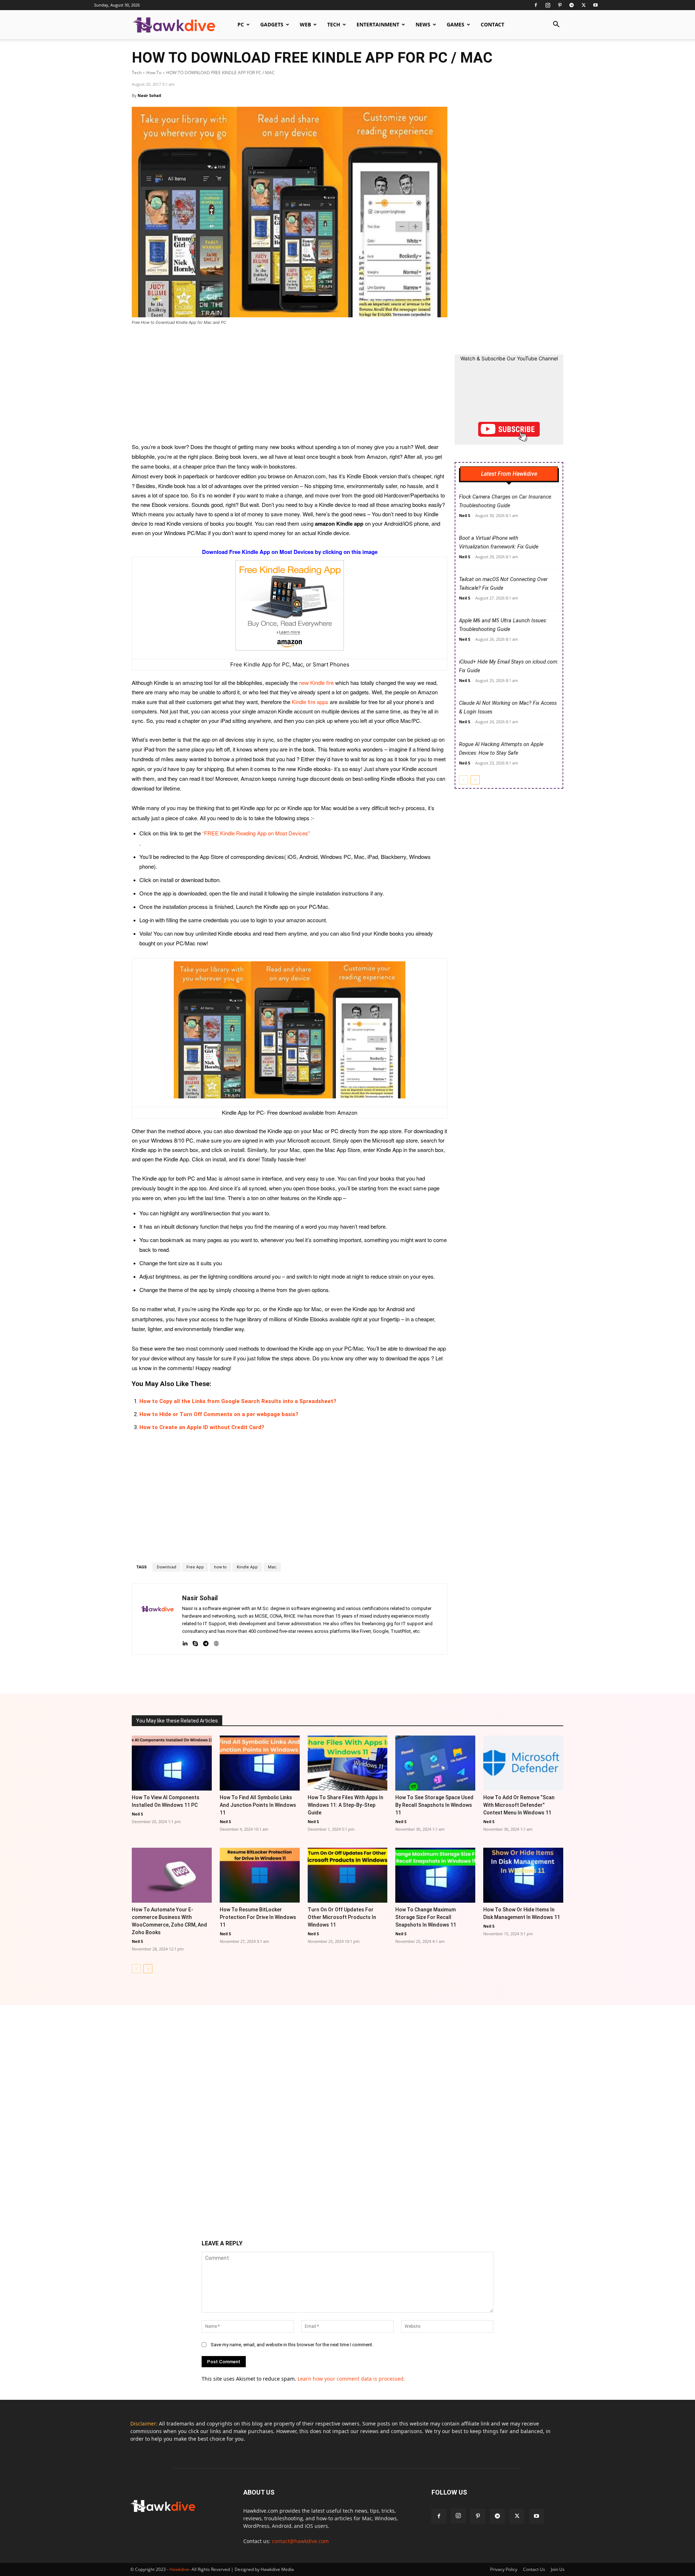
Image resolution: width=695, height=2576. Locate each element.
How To (154, 73)
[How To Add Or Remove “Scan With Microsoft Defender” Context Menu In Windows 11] (523, 1763)
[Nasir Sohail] (157, 1619)
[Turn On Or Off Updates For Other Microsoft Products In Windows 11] (348, 1875)
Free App (195, 1567)
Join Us (558, 2569)
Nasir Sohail (149, 95)
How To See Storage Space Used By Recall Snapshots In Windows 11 (434, 1805)
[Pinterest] (560, 5)
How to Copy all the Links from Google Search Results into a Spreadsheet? (238, 1401)
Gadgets (272, 24)
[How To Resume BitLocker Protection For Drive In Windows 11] (260, 1875)
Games (456, 24)
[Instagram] (548, 5)
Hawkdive (179, 2569)
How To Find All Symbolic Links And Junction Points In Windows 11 (258, 1805)
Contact (492, 24)
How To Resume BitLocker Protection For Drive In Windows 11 (258, 1917)
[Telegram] (572, 5)
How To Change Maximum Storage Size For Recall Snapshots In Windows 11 (426, 1917)
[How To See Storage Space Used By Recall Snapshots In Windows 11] (435, 1763)
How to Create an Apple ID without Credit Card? (202, 1427)
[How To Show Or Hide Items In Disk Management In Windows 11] (523, 1875)
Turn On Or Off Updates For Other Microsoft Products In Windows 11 (342, 1917)
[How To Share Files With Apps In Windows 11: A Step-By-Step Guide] (348, 1763)
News (423, 24)
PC (241, 24)
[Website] (216, 1642)
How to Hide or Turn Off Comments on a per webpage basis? (219, 1414)
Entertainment (378, 24)
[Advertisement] (290, 389)
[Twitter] (584, 5)
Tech (334, 24)
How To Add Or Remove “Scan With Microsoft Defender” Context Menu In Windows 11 (519, 1805)
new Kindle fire (316, 683)
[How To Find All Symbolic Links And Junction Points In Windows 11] (260, 1763)
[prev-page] (464, 780)
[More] (421, 1673)
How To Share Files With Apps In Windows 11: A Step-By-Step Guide (346, 1805)
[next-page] (475, 780)
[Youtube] (595, 5)
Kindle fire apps (310, 702)
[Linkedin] (185, 1642)
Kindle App (247, 1567)
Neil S (465, 515)
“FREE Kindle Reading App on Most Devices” (256, 833)
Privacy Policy (504, 2569)
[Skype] (195, 1642)
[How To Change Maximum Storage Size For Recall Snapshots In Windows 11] (435, 1875)
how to (220, 1567)
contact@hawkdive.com (300, 2541)
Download (167, 1567)
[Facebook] (536, 5)
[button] (556, 25)
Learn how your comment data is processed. (351, 2379)
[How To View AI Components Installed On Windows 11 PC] (172, 1763)
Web (305, 24)
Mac (272, 1567)
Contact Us (534, 2569)
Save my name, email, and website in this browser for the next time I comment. (292, 2345)
